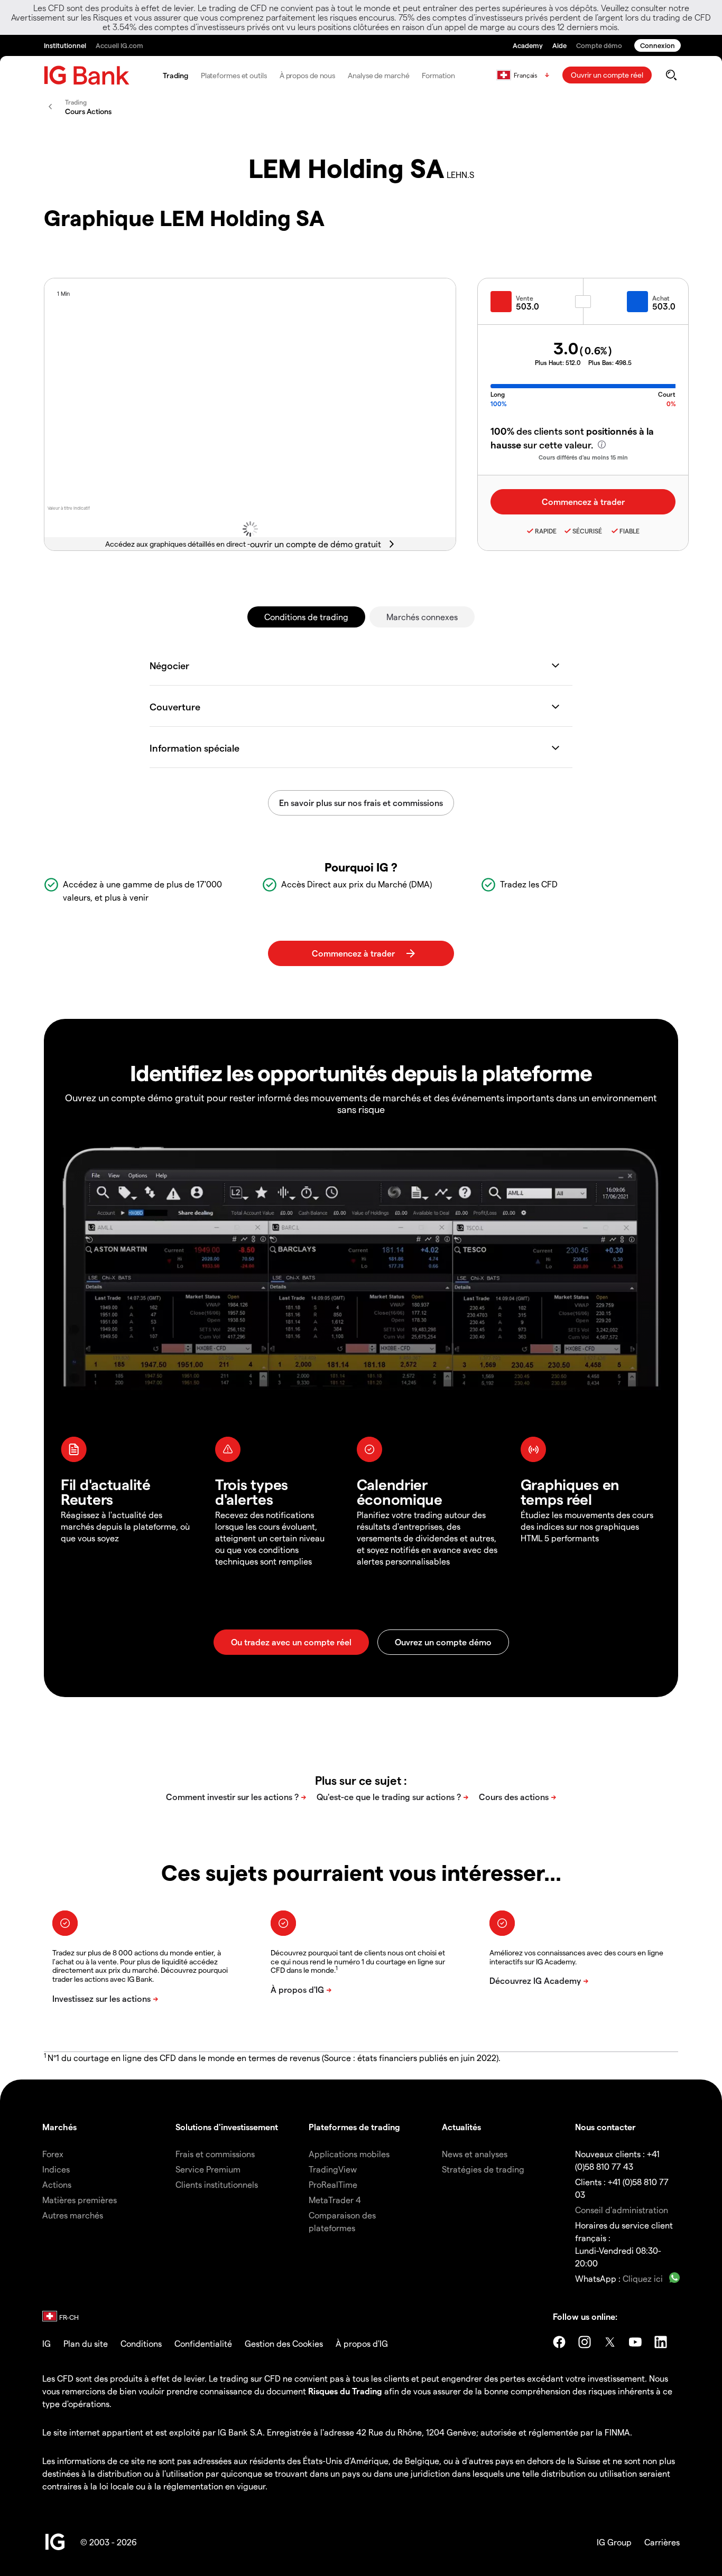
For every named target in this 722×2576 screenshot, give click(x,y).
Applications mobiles (349, 2154)
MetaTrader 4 (335, 2200)
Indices (56, 2169)
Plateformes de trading (354, 2127)
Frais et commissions (215, 2154)
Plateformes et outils (234, 75)
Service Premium (208, 2169)
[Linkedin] (661, 2342)
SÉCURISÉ (587, 531)
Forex (53, 2154)
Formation (438, 75)
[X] (610, 2342)
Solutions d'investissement (227, 2127)
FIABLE (630, 531)
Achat (661, 298)
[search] (671, 75)
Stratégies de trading (483, 2169)
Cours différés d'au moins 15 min (583, 457)
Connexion (658, 45)
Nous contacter (605, 2127)
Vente (525, 298)
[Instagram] (585, 2342)
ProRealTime (333, 2184)
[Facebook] (559, 2342)
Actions (57, 2184)
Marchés (59, 2127)
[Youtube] (635, 2342)
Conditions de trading (306, 617)
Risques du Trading (345, 2391)
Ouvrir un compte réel (607, 75)
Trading (175, 75)
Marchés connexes (422, 617)
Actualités (461, 2127)
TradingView (333, 2169)
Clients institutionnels (217, 2184)
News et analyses (475, 2154)
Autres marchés (73, 2215)
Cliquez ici (643, 2278)
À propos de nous (307, 75)
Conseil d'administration (622, 2210)
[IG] (87, 75)
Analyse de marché (378, 75)
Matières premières (80, 2200)
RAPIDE (546, 531)
